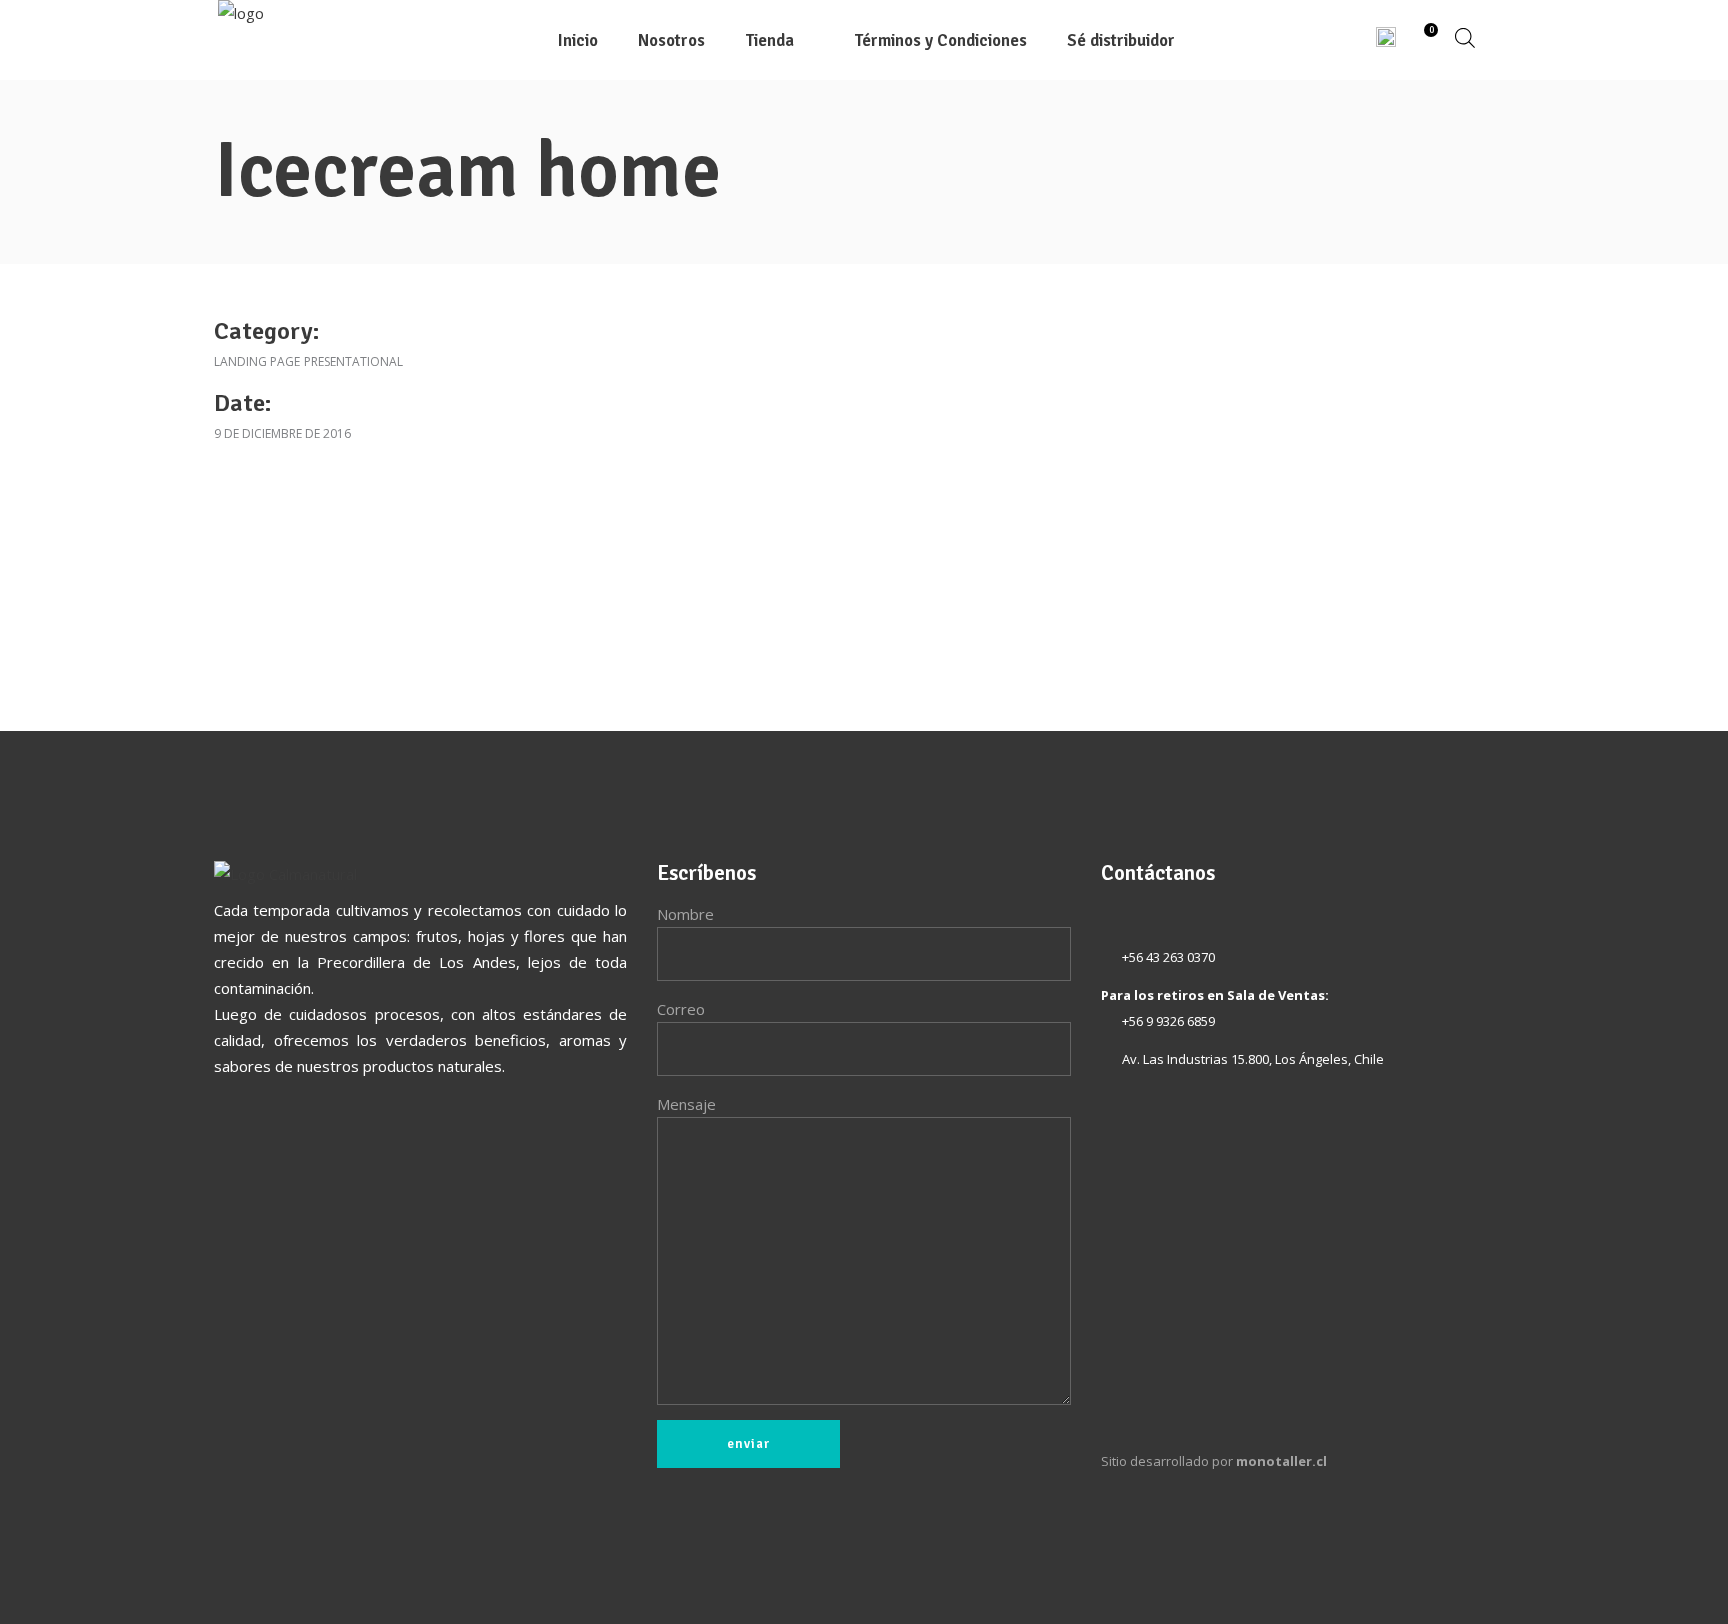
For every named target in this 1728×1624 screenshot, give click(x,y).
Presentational (353, 361)
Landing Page (257, 361)
